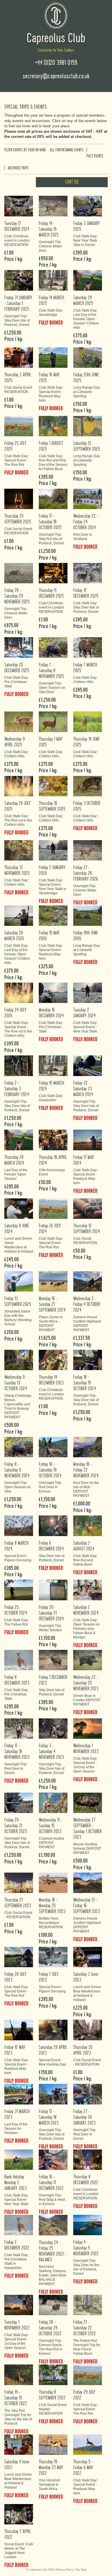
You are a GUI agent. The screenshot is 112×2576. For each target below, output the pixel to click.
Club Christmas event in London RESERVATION (17, 240)
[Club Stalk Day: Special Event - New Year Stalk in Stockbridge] (53, 850)
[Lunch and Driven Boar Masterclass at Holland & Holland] (88, 1957)
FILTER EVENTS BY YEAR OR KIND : (26, 150)
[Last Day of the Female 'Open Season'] (19, 1140)
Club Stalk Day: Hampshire (51, 1098)
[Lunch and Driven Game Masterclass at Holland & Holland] (19, 1208)
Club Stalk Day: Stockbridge (51, 313)
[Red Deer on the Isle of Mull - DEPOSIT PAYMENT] (88, 1447)
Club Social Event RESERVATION (18, 390)
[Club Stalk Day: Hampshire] (53, 1066)
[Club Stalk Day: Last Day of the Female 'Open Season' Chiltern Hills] (88, 280)
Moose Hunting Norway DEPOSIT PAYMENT (87, 1849)
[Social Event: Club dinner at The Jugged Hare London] (19, 2514)
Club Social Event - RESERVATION (18, 1915)
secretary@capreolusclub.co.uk (56, 76)
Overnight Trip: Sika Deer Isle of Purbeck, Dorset (17, 320)
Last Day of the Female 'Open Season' (16, 1174)
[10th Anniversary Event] (53, 1140)
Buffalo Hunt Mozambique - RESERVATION (51, 1923)
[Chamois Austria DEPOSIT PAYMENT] (53, 1803)
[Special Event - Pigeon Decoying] (19, 1526)
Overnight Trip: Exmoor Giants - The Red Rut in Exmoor (51, 2347)
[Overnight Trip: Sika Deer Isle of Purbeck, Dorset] (19, 280)
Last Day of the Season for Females (16, 2129)
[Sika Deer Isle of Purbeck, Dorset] (53, 1526)
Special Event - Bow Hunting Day (52, 2062)
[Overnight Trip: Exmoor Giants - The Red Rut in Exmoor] (53, 2305)
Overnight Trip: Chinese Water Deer (50, 246)
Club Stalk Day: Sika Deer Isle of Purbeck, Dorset (86, 607)
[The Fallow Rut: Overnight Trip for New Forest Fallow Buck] (88, 2305)
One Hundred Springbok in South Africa (49, 2485)
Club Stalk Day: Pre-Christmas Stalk (16, 682)
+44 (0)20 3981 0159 (56, 63)
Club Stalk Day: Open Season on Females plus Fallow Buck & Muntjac (86, 1629)
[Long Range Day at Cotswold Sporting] (88, 357)
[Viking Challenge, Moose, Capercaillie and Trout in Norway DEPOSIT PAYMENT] (19, 1360)
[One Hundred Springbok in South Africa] (53, 2444)
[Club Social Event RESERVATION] (19, 357)
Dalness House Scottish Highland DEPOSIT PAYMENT (87, 1324)
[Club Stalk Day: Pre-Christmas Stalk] (19, 647)
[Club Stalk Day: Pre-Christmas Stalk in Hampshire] (19, 2225)
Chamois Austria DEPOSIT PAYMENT (52, 1843)
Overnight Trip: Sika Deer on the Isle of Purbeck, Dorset (86, 2267)
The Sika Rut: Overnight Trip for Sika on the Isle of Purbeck (18, 2417)
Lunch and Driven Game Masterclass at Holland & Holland (19, 1245)
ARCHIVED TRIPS (18, 168)
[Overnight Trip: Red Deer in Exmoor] (53, 1447)
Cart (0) (72, 182)
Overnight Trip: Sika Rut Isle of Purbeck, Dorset (51, 539)
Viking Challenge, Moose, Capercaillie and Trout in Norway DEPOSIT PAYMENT (18, 1406)
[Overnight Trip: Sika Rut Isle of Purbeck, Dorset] (53, 499)
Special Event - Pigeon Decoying (18, 1558)
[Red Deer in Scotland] (88, 499)
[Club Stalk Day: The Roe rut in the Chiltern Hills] (19, 786)
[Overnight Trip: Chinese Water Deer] (53, 206)
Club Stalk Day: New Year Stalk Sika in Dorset (85, 240)
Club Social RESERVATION (85, 1241)
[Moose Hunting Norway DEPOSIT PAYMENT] (88, 1803)
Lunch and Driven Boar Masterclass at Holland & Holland (87, 1993)
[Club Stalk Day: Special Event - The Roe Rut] (19, 426)
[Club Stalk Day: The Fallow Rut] (19, 1590)
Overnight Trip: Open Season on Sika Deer (52, 688)
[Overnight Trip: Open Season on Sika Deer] (53, 647)
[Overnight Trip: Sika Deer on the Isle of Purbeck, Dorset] (88, 2225)
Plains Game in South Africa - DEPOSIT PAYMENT (51, 1324)
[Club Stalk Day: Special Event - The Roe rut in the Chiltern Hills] (19, 993)
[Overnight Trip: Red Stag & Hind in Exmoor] (53, 2159)
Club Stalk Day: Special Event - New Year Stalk (85, 1027)
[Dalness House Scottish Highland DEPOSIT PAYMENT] (88, 1281)
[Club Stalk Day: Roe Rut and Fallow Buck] (88, 1526)
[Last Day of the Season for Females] (19, 2094)
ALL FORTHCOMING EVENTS (67, 150)
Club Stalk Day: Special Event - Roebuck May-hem (51, 394)
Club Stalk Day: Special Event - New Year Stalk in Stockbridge (53, 887)
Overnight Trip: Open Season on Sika (18, 1487)
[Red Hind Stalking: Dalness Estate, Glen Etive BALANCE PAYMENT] (53, 2225)
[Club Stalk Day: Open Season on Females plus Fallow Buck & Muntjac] (88, 1590)
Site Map (81, 2570)
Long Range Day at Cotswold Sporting (87, 392)
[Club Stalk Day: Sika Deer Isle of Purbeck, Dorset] (88, 573)
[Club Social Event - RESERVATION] (19, 1882)
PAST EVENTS (95, 156)
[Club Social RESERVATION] (88, 1208)
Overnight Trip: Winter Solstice (50, 1628)
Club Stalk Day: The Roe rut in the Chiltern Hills (18, 820)
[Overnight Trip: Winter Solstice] (53, 1590)
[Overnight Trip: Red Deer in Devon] (19, 1728)
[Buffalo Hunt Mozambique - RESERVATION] (53, 1882)
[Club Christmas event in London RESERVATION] (19, 206)
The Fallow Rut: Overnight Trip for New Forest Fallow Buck (87, 2347)
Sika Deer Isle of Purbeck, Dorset (52, 1558)
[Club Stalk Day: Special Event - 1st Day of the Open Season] (88, 1728)
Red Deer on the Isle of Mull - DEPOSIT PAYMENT (86, 1489)
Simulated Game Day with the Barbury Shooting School (18, 1318)
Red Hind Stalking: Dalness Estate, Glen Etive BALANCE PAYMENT (53, 2275)
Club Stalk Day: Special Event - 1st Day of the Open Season (85, 1765)
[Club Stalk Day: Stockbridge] (53, 280)
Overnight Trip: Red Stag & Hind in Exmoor (52, 2200)
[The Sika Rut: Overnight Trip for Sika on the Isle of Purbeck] (19, 2375)
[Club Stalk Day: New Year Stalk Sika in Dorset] (88, 206)
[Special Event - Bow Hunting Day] (53, 2030)
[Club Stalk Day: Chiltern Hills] (88, 647)
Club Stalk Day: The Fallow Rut (16, 1622)
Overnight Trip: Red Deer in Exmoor (50, 1487)
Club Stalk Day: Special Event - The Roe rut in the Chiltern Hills (18, 1029)
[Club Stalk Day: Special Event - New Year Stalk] (88, 993)
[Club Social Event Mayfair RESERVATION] (53, 2375)
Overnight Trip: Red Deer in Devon (16, 1769)
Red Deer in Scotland (83, 537)
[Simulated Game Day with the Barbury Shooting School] (19, 1281)
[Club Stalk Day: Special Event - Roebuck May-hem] (53, 357)
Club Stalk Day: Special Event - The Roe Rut (16, 460)
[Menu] (106, 5)
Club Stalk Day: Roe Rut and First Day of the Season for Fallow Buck (53, 462)
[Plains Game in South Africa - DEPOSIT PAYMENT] (53, 1281)
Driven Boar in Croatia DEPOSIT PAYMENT (87, 1700)
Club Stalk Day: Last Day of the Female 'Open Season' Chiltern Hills (86, 319)
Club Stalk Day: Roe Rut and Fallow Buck (85, 1560)
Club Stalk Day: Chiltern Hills (85, 680)
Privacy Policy (65, 2570)
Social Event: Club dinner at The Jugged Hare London (19, 2551)
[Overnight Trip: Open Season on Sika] (19, 1447)
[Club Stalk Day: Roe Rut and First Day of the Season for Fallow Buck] (53, 426)
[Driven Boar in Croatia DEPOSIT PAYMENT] (88, 1660)
